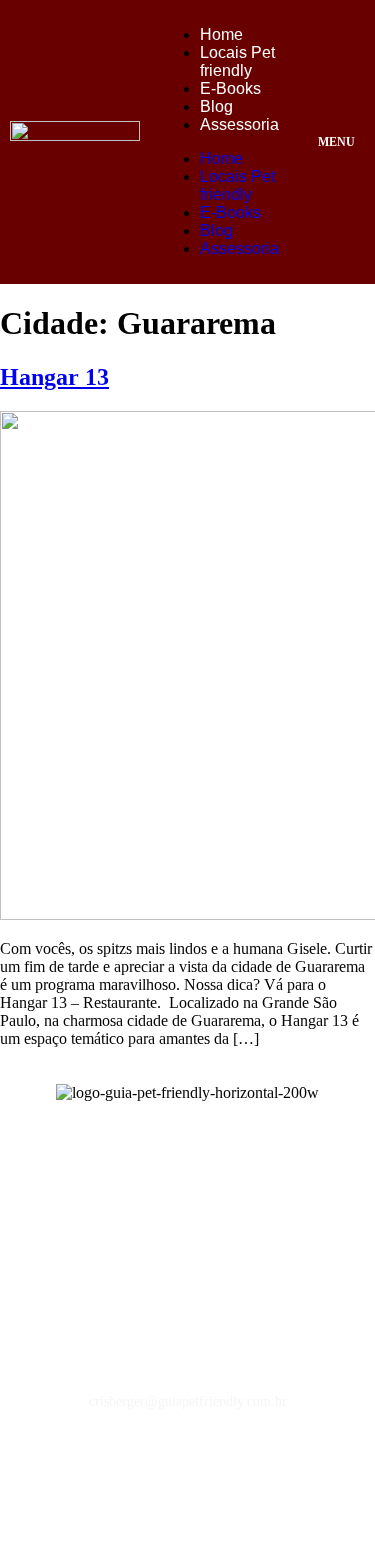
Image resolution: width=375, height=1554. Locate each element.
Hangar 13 (54, 377)
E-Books (230, 88)
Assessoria (239, 124)
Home (221, 34)
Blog (216, 106)
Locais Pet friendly (237, 61)
